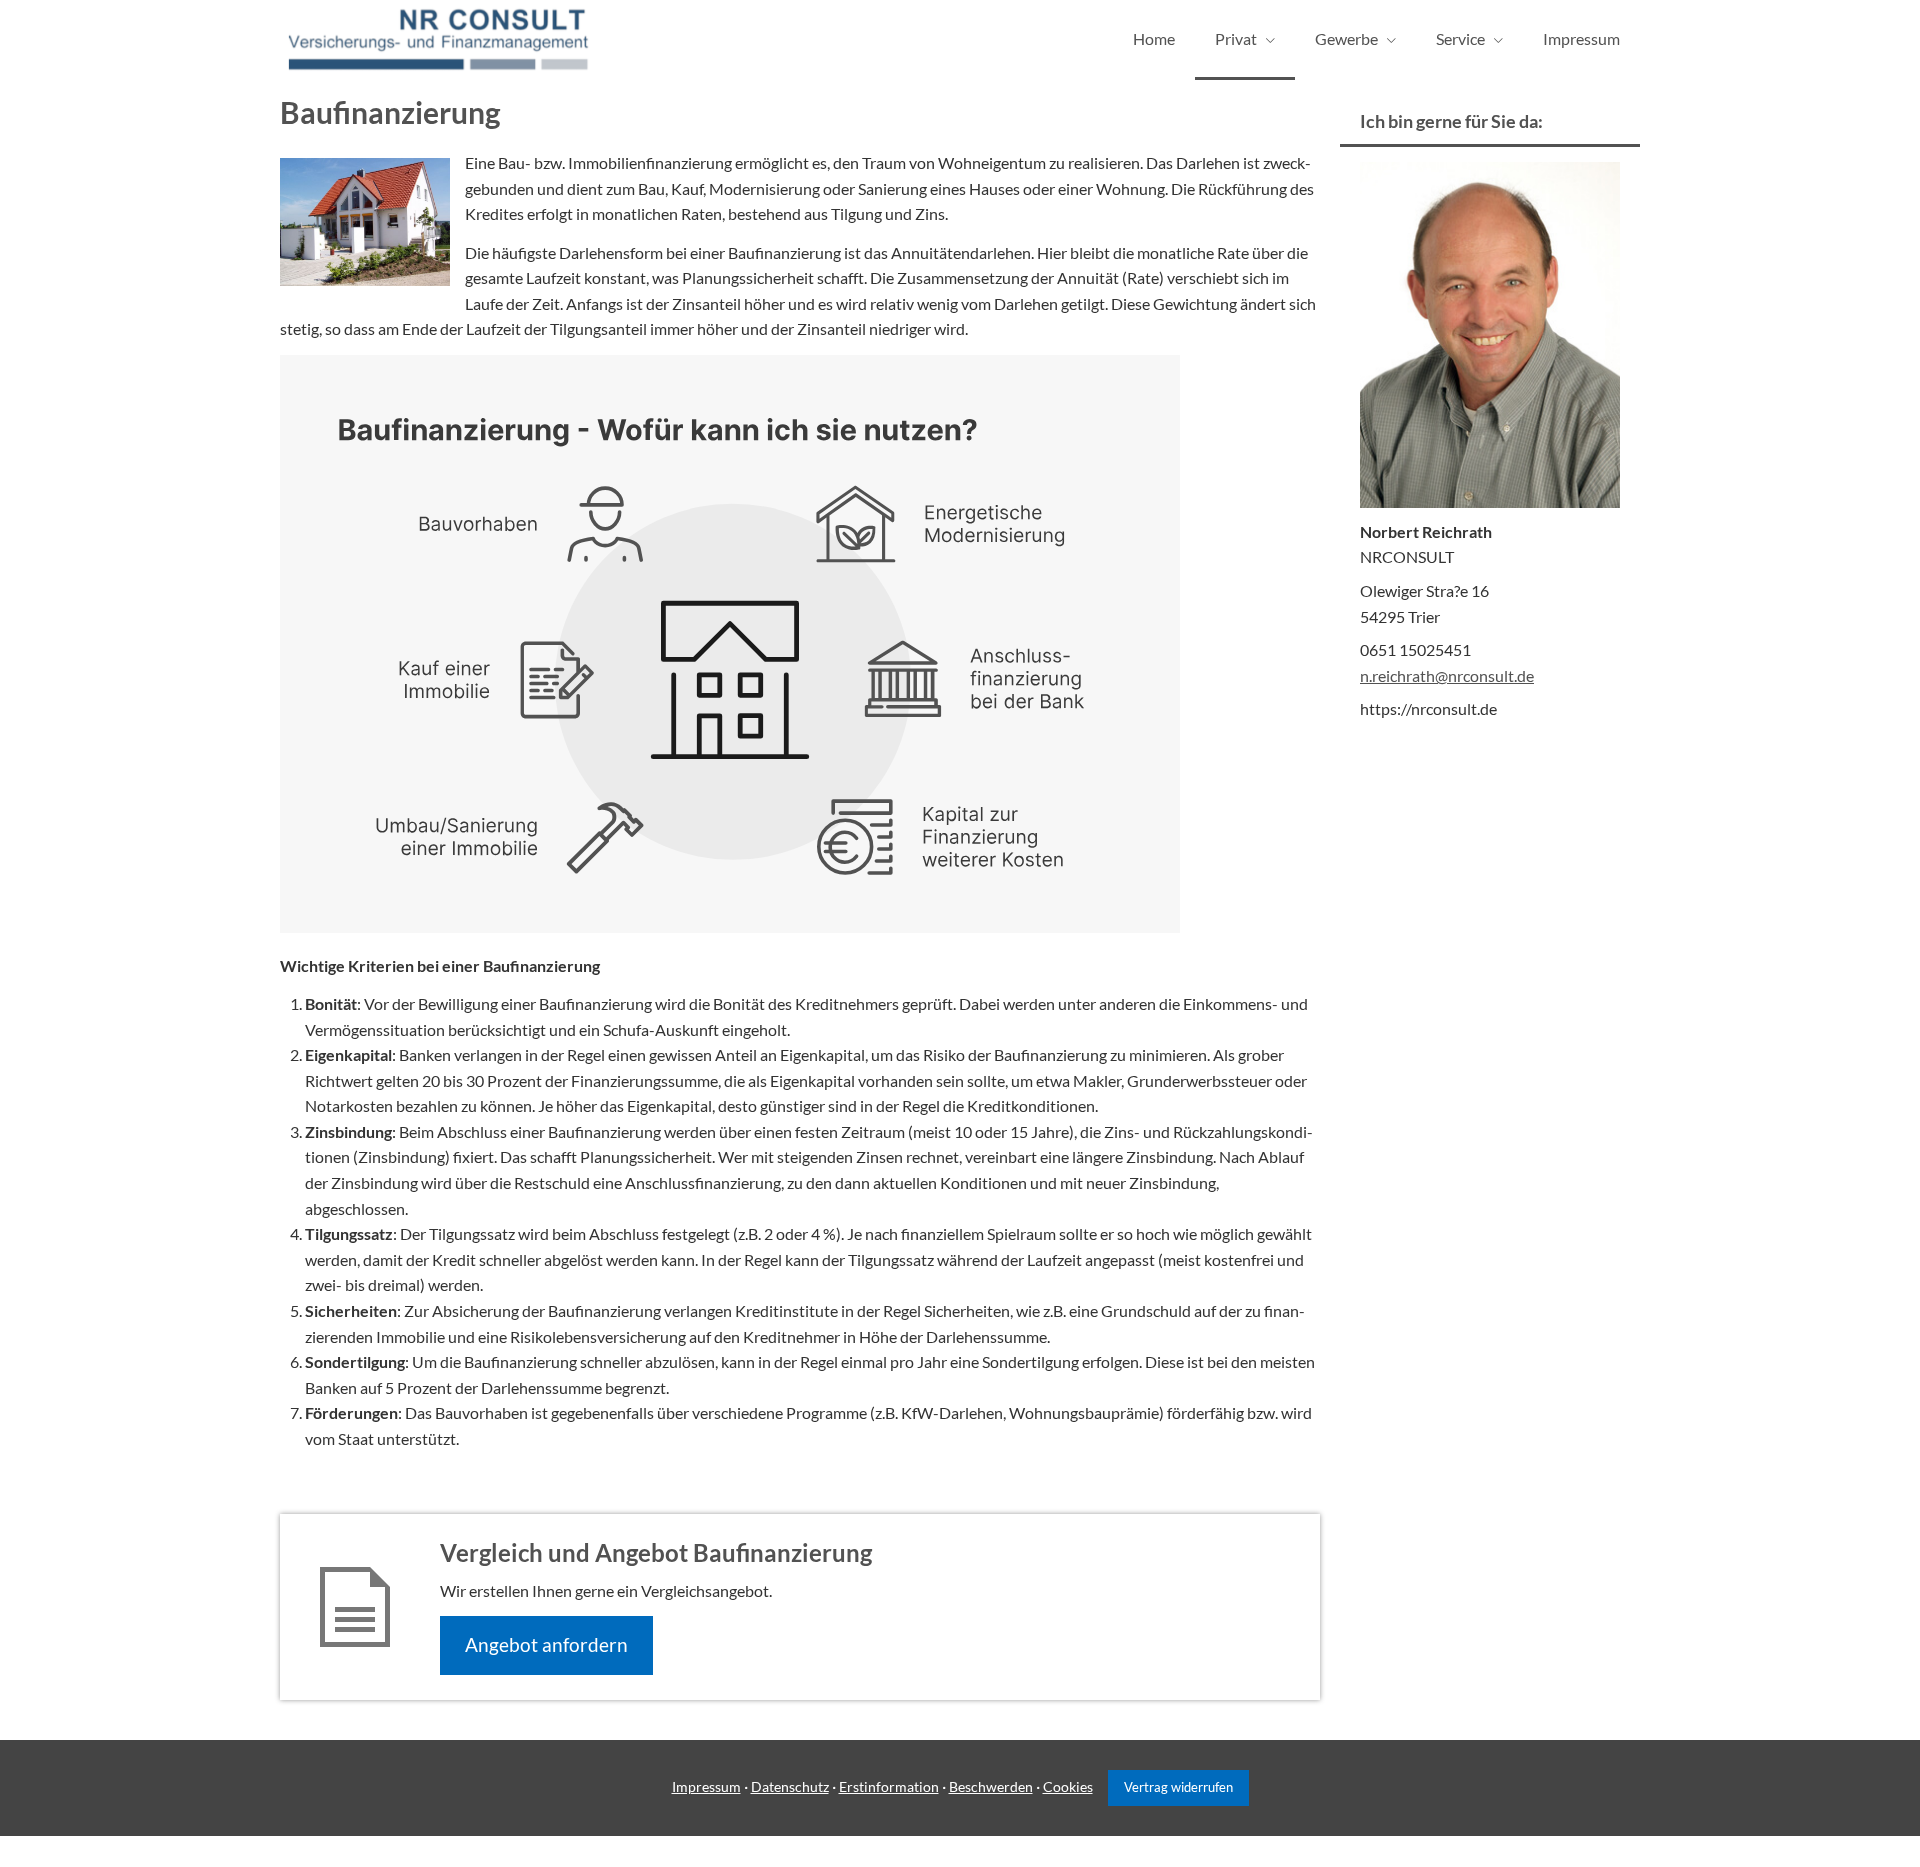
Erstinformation (889, 1786)
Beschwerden (991, 1786)
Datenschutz (790, 1786)
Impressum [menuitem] (1581, 38)
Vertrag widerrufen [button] (1178, 1787)
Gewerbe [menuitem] (1346, 38)
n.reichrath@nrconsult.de (1447, 675)
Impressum (706, 1786)
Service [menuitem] (1460, 38)
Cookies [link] (1068, 1786)
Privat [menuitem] (1236, 38)
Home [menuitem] (1154, 38)
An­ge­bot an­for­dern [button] (546, 1644)
